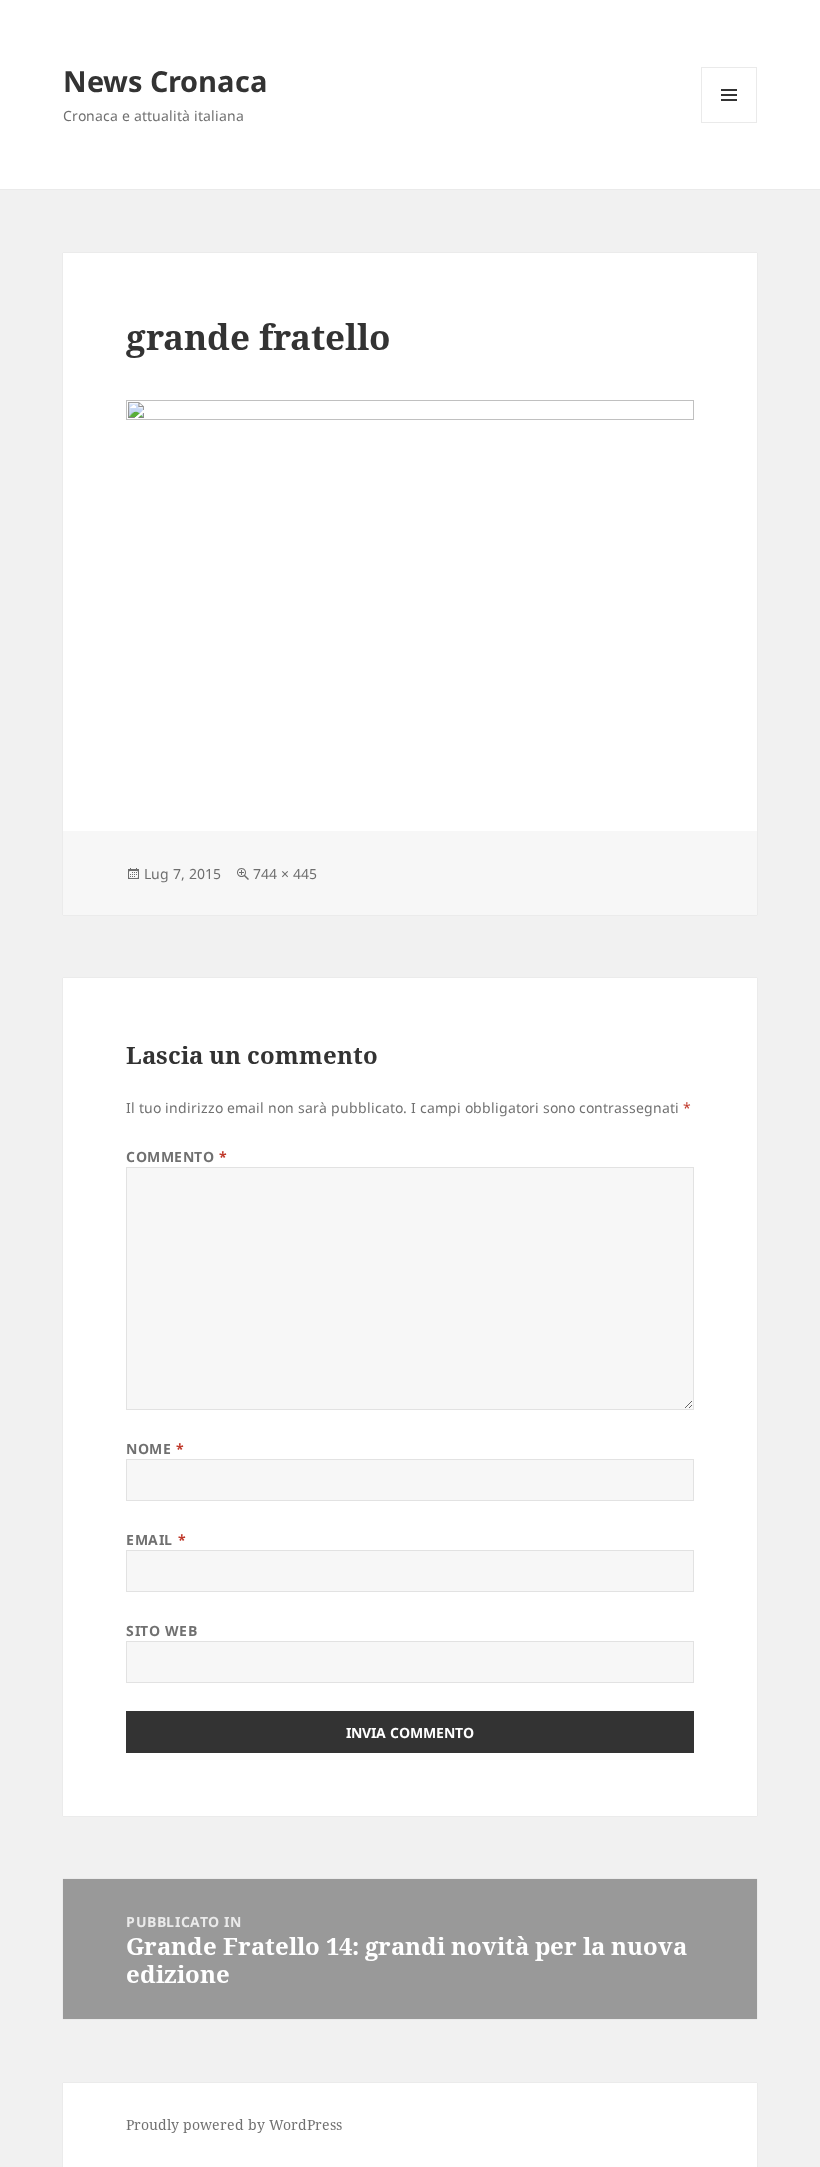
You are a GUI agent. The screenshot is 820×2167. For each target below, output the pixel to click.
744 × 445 (285, 873)
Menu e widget (729, 122)
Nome (155, 1448)
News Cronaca (165, 80)
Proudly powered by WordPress (234, 2124)
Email (156, 1539)
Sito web (161, 1630)
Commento (177, 1156)
